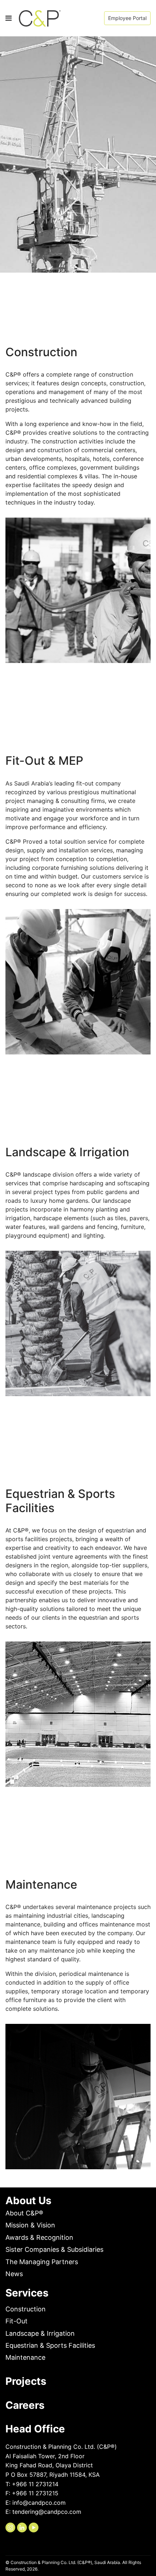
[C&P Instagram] (10, 2527)
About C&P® (24, 2213)
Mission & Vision (30, 2225)
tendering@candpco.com (47, 2512)
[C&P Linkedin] (22, 2527)
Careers (25, 2405)
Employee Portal (127, 18)
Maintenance (25, 2357)
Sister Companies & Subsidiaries (54, 2249)
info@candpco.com (39, 2503)
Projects (26, 2381)
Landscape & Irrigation (40, 2333)
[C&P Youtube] (34, 2527)
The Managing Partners (42, 2262)
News (14, 2274)
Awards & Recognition (39, 2237)
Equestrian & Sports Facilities (50, 2345)
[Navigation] (9, 18)
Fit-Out (17, 2321)
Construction (26, 2309)
